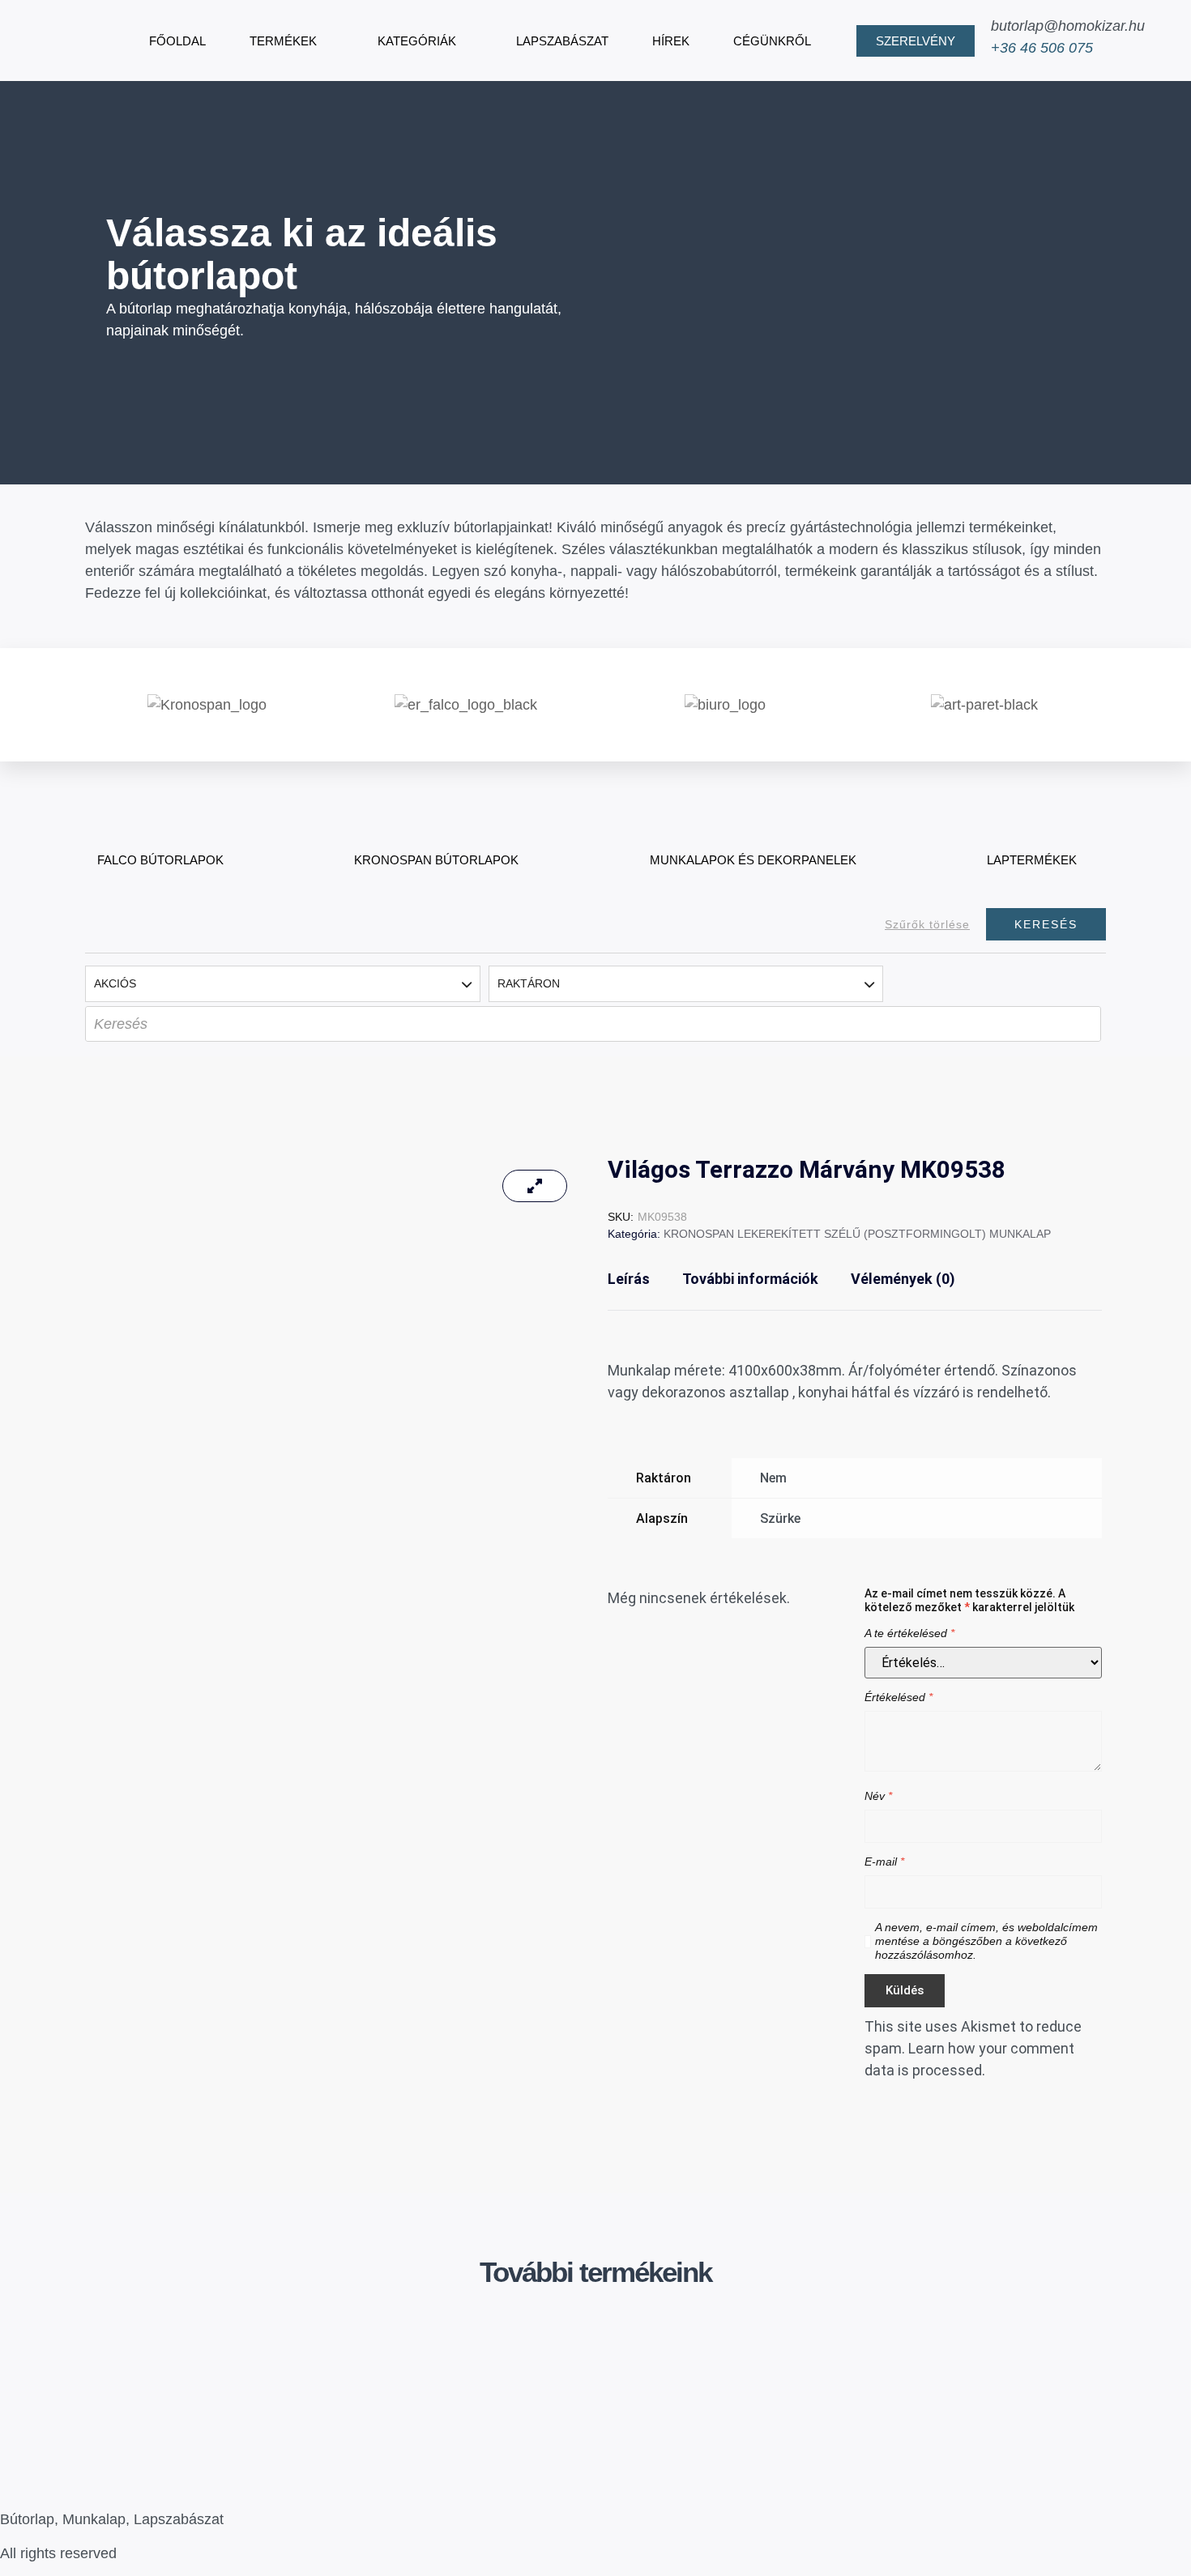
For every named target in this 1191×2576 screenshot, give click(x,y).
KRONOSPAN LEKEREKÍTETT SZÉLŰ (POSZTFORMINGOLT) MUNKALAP (857, 1234)
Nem (773, 1478)
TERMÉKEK (283, 41)
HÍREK (671, 41)
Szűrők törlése (927, 924)
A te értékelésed (909, 1633)
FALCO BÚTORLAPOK (160, 860)
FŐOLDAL (177, 41)
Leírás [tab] (629, 1279)
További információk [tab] (750, 1279)
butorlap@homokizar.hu (1068, 26)
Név (878, 1796)
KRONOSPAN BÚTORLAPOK (436, 860)
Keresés (1046, 924)
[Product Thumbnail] (535, 1186)
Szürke (780, 1518)
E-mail (884, 1862)
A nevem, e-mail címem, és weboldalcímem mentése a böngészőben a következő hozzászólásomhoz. (986, 1941)
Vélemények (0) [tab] (903, 1279)
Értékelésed (899, 1697)
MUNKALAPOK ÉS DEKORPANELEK (753, 860)
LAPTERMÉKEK (1032, 860)
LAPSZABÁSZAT (562, 41)
